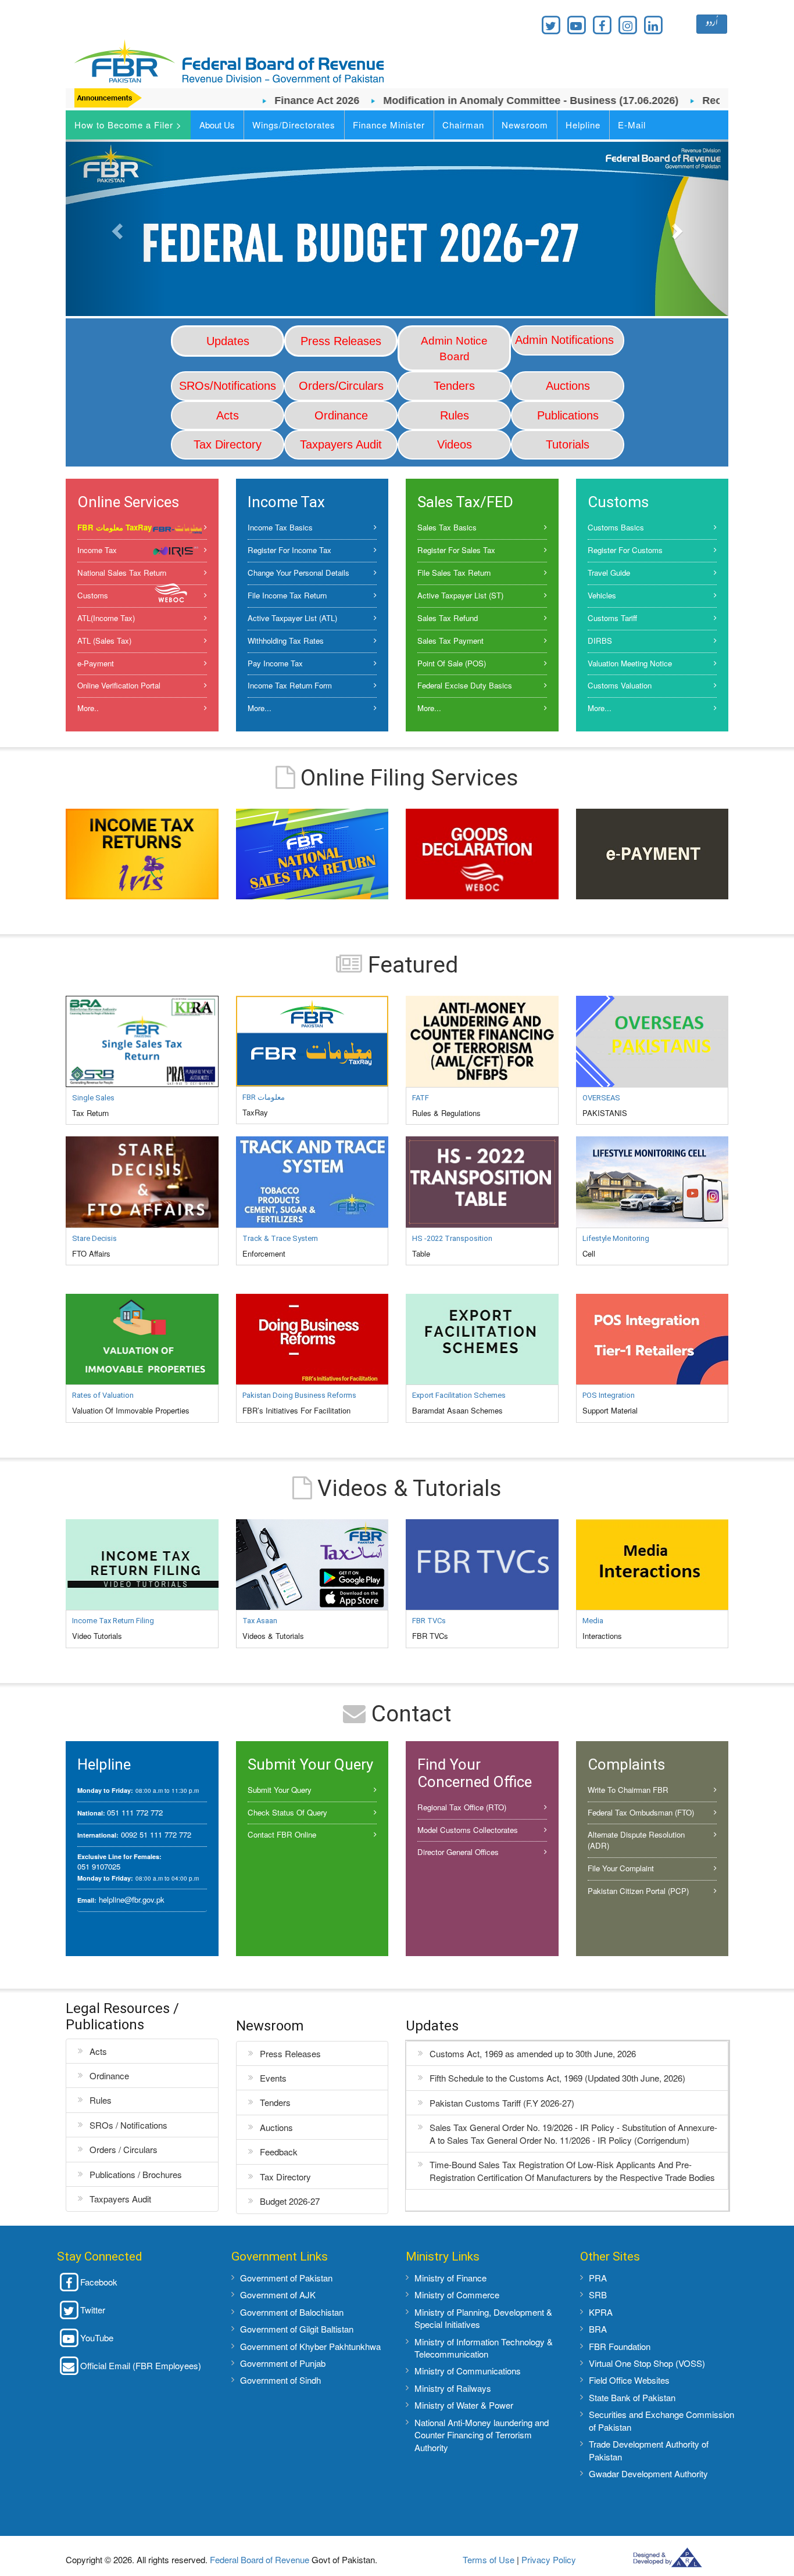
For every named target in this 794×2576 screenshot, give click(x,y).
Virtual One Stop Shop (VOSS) (647, 2363)
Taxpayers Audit (120, 2199)
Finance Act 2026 (271, 101)
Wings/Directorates (294, 125)
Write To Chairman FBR (628, 1790)
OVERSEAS (601, 1098)
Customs (93, 595)
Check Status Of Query (287, 1812)
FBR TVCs (429, 1621)
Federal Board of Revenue (260, 2559)
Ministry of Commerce (457, 2295)
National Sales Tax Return (122, 573)
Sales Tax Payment (450, 641)
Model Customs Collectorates (468, 1830)
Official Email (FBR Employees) (141, 2365)
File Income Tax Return (287, 595)
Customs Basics (616, 527)
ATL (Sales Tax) (104, 641)
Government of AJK (278, 2295)
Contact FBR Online (282, 1834)
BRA (598, 2329)
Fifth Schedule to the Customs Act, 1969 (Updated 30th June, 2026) (557, 2078)
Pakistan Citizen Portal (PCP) (638, 1891)
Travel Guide (609, 573)
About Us (217, 125)
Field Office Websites (629, 2380)
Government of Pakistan (286, 2278)
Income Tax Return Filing (113, 1621)
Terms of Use (489, 2559)
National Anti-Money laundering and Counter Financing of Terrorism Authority (482, 2435)
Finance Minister (389, 125)
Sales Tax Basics (447, 527)
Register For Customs (625, 550)
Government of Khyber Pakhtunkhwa (310, 2346)
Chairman (463, 125)
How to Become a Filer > (128, 125)
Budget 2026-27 (290, 2201)
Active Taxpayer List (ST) (460, 595)
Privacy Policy (549, 2559)
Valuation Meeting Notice (630, 663)
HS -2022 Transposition (452, 1238)
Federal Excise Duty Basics (465, 685)
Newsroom (525, 125)
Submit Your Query (280, 1790)
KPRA (601, 2312)
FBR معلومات (264, 1097)
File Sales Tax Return (454, 573)
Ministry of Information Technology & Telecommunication (484, 2348)
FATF (421, 1098)
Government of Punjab (283, 2363)
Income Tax (97, 550)
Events (273, 2078)
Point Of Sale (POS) (452, 663)
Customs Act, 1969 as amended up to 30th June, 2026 (533, 2053)
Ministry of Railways (453, 2388)
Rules (101, 2100)
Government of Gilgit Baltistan (297, 2329)
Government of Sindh (280, 2380)
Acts (98, 2051)
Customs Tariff (612, 618)
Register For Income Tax (289, 550)
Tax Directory (285, 2177)
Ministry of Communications (468, 2371)
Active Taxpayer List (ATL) (292, 618)
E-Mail (632, 125)
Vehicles (602, 595)
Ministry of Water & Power (464, 2405)
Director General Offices (458, 1852)
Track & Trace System (280, 1238)
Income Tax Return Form (290, 685)
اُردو (712, 24)
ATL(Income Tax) (106, 618)
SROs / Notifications (128, 2125)
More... (260, 708)
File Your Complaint (621, 1868)
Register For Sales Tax (456, 550)
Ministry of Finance (450, 2278)
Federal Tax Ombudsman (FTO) (641, 1812)
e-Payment (96, 663)
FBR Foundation (620, 2346)
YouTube (97, 2338)
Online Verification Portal (119, 685)
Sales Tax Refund (448, 618)
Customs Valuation (620, 685)
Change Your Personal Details (298, 573)
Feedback (279, 2152)
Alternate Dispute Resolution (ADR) (636, 1840)
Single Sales (93, 1098)
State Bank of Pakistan (632, 2397)
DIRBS (600, 641)
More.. (88, 708)
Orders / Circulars (124, 2149)
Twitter (93, 2310)
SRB (598, 2295)
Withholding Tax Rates (286, 641)
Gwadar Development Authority (648, 2473)
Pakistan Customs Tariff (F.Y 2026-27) (502, 2103)
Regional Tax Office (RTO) (462, 1807)
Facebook (99, 2282)
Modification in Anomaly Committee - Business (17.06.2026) (485, 101)
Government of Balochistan (292, 2312)
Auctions (276, 2127)
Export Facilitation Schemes (459, 1395)
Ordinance (109, 2075)
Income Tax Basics (280, 527)
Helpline (583, 125)
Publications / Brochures (136, 2174)
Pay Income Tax (275, 663)
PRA (598, 2278)
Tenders (275, 2102)
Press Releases (290, 2053)
